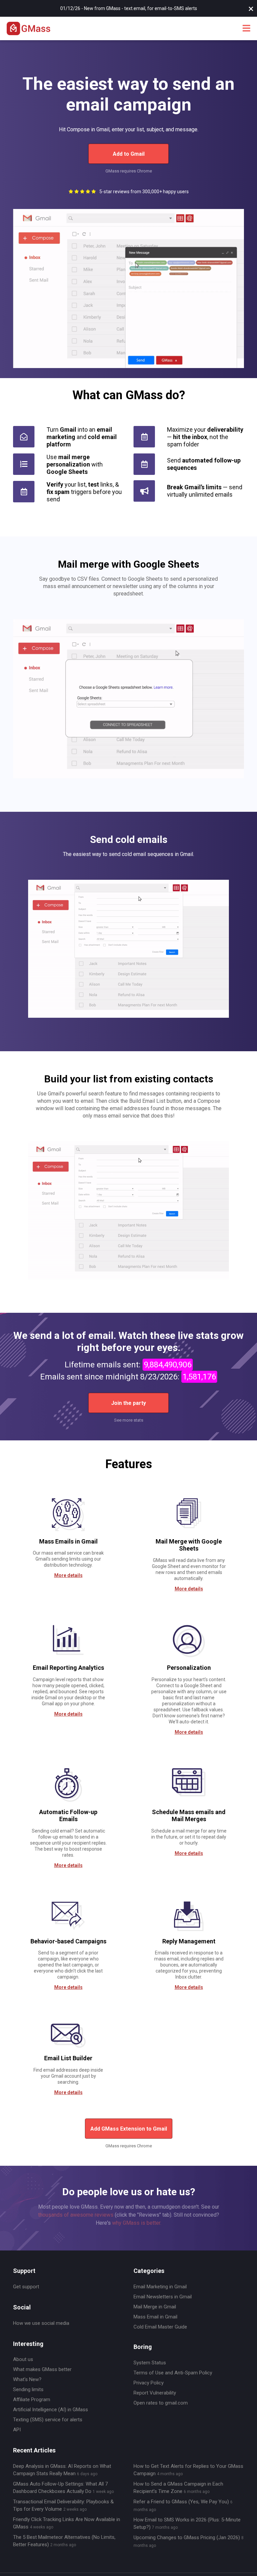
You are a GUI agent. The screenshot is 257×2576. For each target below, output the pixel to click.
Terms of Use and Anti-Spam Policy (173, 2373)
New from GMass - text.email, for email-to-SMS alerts (141, 8)
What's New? (27, 2379)
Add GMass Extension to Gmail (129, 2129)
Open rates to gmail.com (161, 2403)
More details (68, 1575)
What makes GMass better (42, 2369)
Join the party (128, 1403)
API (17, 2430)
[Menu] (246, 29)
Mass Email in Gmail (155, 2317)
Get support (26, 2287)
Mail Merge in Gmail (155, 2307)
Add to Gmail (129, 154)
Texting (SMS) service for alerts (48, 2420)
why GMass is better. (137, 2223)
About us (23, 2359)
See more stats (129, 1420)
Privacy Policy (149, 2383)
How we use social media (41, 2323)
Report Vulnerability (155, 2393)
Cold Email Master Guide (160, 2327)
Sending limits (28, 2389)
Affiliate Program (32, 2400)
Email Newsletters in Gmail (163, 2297)
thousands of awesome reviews (76, 2215)
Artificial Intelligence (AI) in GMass (51, 2410)
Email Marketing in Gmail (160, 2287)
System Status (150, 2363)
